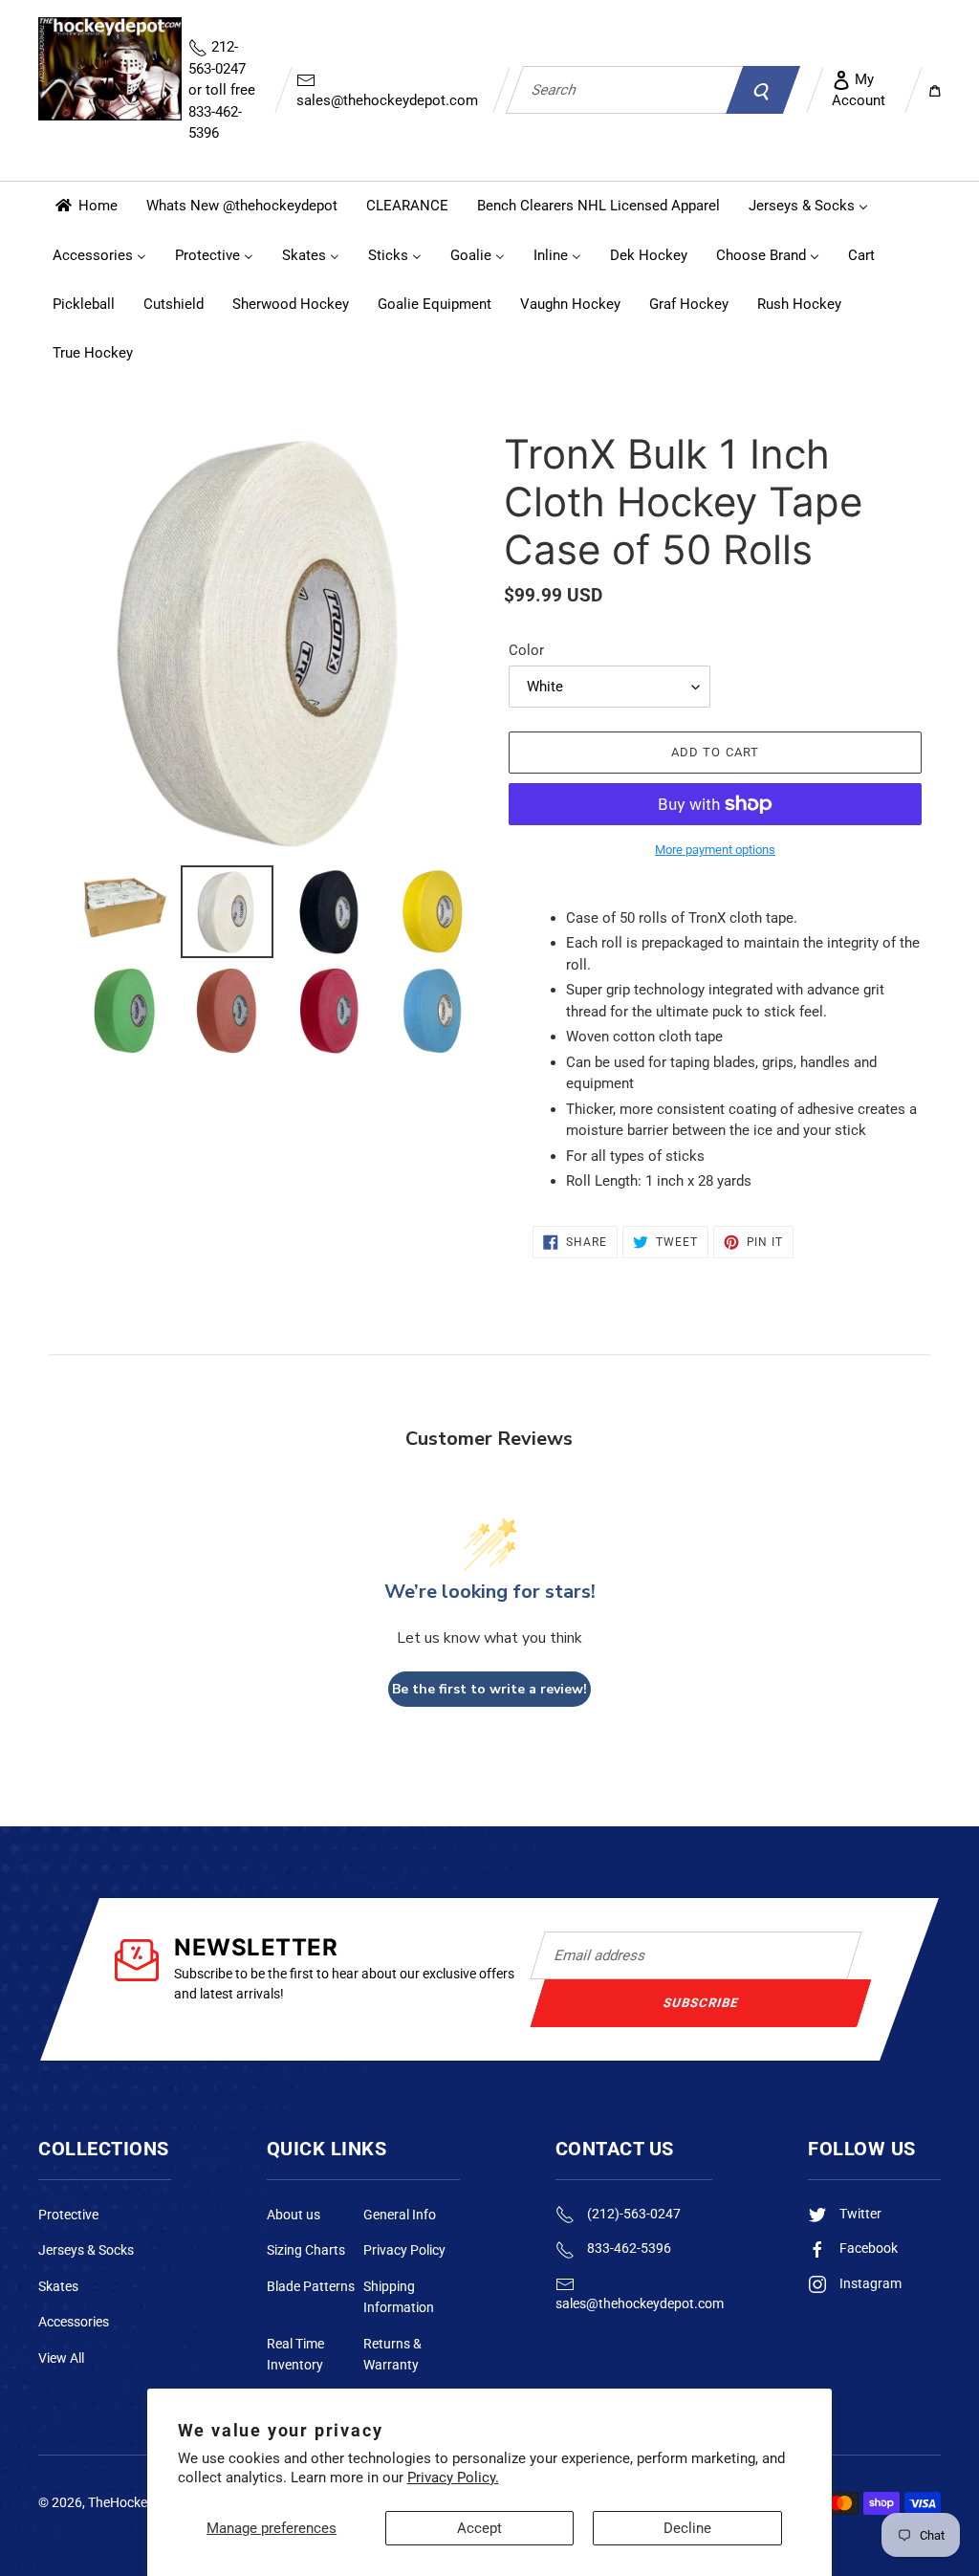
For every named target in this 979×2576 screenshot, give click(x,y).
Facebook (867, 2248)
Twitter (859, 2214)
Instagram (869, 2283)
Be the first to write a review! (489, 1689)
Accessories (74, 2322)
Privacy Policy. (453, 2478)
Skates (58, 2286)
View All (61, 2358)
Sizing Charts (306, 2250)
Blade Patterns (311, 2286)
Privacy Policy (404, 2250)
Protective (68, 2215)
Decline (687, 2528)
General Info (400, 2215)
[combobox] (624, 90)
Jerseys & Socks (86, 2250)
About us (294, 2215)
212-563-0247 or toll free (222, 90)
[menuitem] (85, 206)
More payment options (715, 850)
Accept (479, 2528)
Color (526, 650)
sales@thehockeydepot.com (387, 100)
